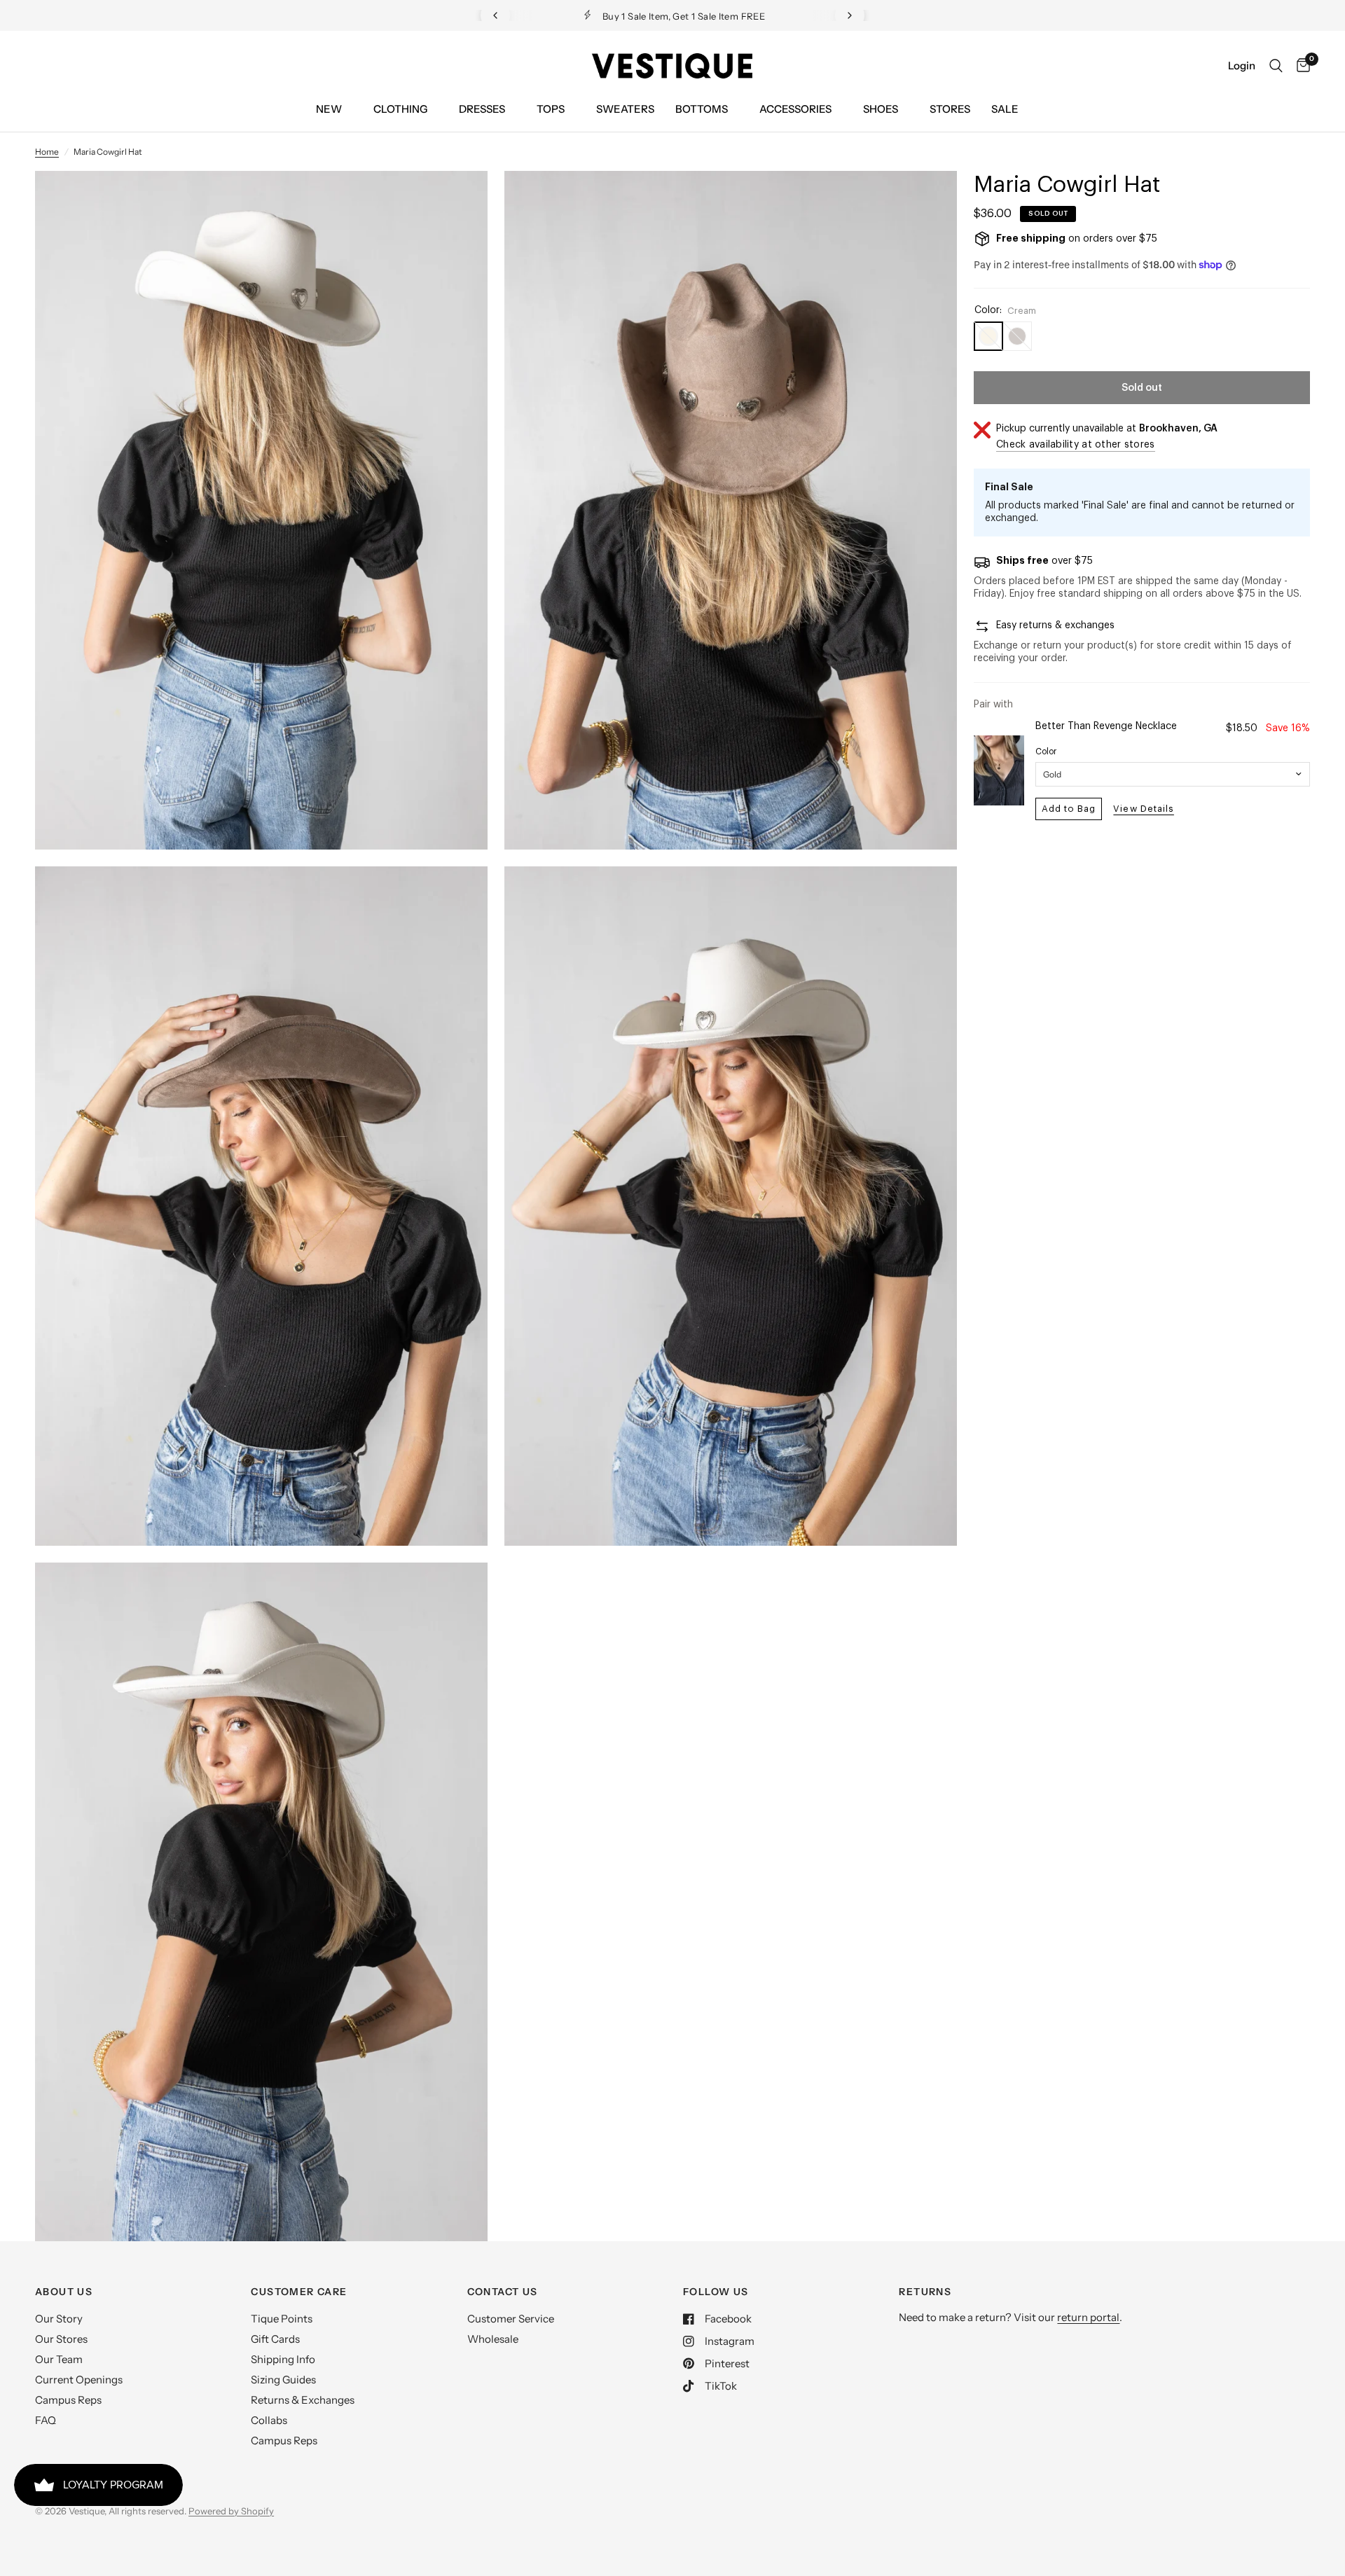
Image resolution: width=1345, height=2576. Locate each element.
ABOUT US (64, 2292)
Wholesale (493, 2339)
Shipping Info (283, 2359)
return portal (1088, 2317)
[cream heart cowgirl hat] (458, 200)
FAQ (46, 2420)
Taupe (1017, 336)
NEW (329, 109)
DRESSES (482, 109)
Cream (988, 336)
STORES (950, 109)
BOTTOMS (702, 109)
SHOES (881, 109)
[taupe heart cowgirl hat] (927, 200)
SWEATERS (625, 109)
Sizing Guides (283, 2380)
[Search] (1276, 66)
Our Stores (61, 2339)
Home (47, 152)
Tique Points (282, 2319)
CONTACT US (503, 2292)
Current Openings (79, 2380)
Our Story (59, 2319)
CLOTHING (400, 109)
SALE (1005, 109)
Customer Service (511, 2319)
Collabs (269, 2420)
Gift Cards (275, 2339)
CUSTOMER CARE (299, 2292)
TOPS (551, 109)
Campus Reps (68, 2400)
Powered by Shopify (231, 2511)
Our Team (59, 2359)
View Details (1143, 809)
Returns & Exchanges (303, 2400)
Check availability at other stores (1076, 445)
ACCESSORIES (795, 109)
